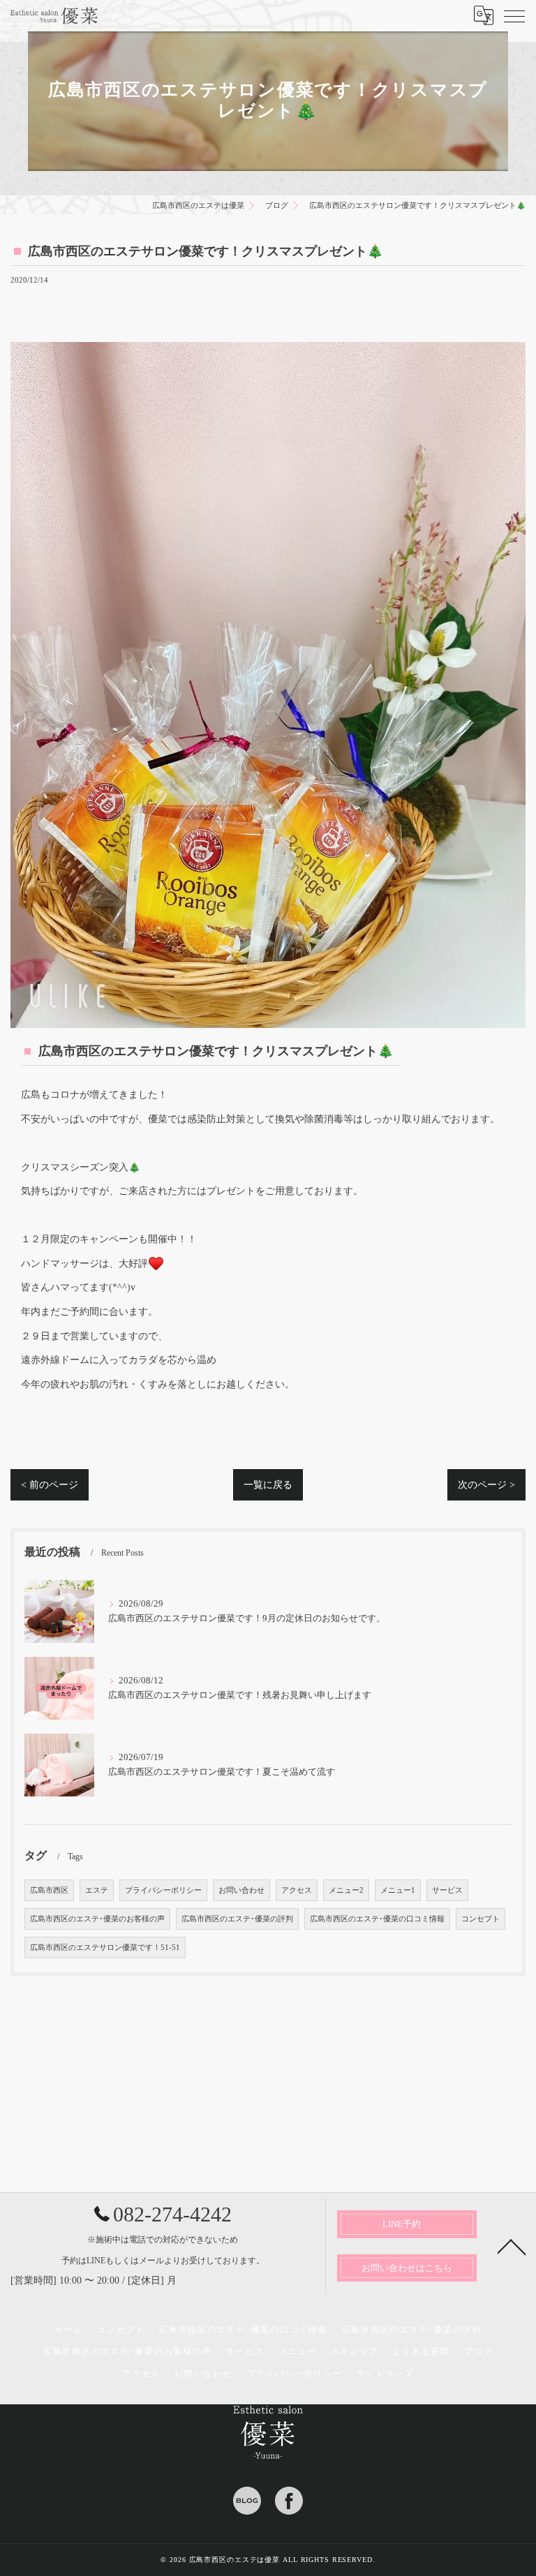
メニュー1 (398, 1890)
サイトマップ (385, 2374)
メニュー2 (346, 1890)
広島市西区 (49, 1890)
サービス (447, 1890)
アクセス (297, 1890)
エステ (97, 1890)
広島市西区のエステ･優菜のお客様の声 (97, 1919)
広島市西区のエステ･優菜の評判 (237, 1919)
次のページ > (486, 1485)
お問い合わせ (241, 1890)
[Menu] (514, 15)
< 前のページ (50, 1485)
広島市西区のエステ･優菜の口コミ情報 (377, 1919)
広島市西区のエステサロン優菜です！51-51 (105, 1948)
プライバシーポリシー (163, 1890)
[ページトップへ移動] (512, 2246)
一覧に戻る (268, 1485)
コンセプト (481, 1919)
